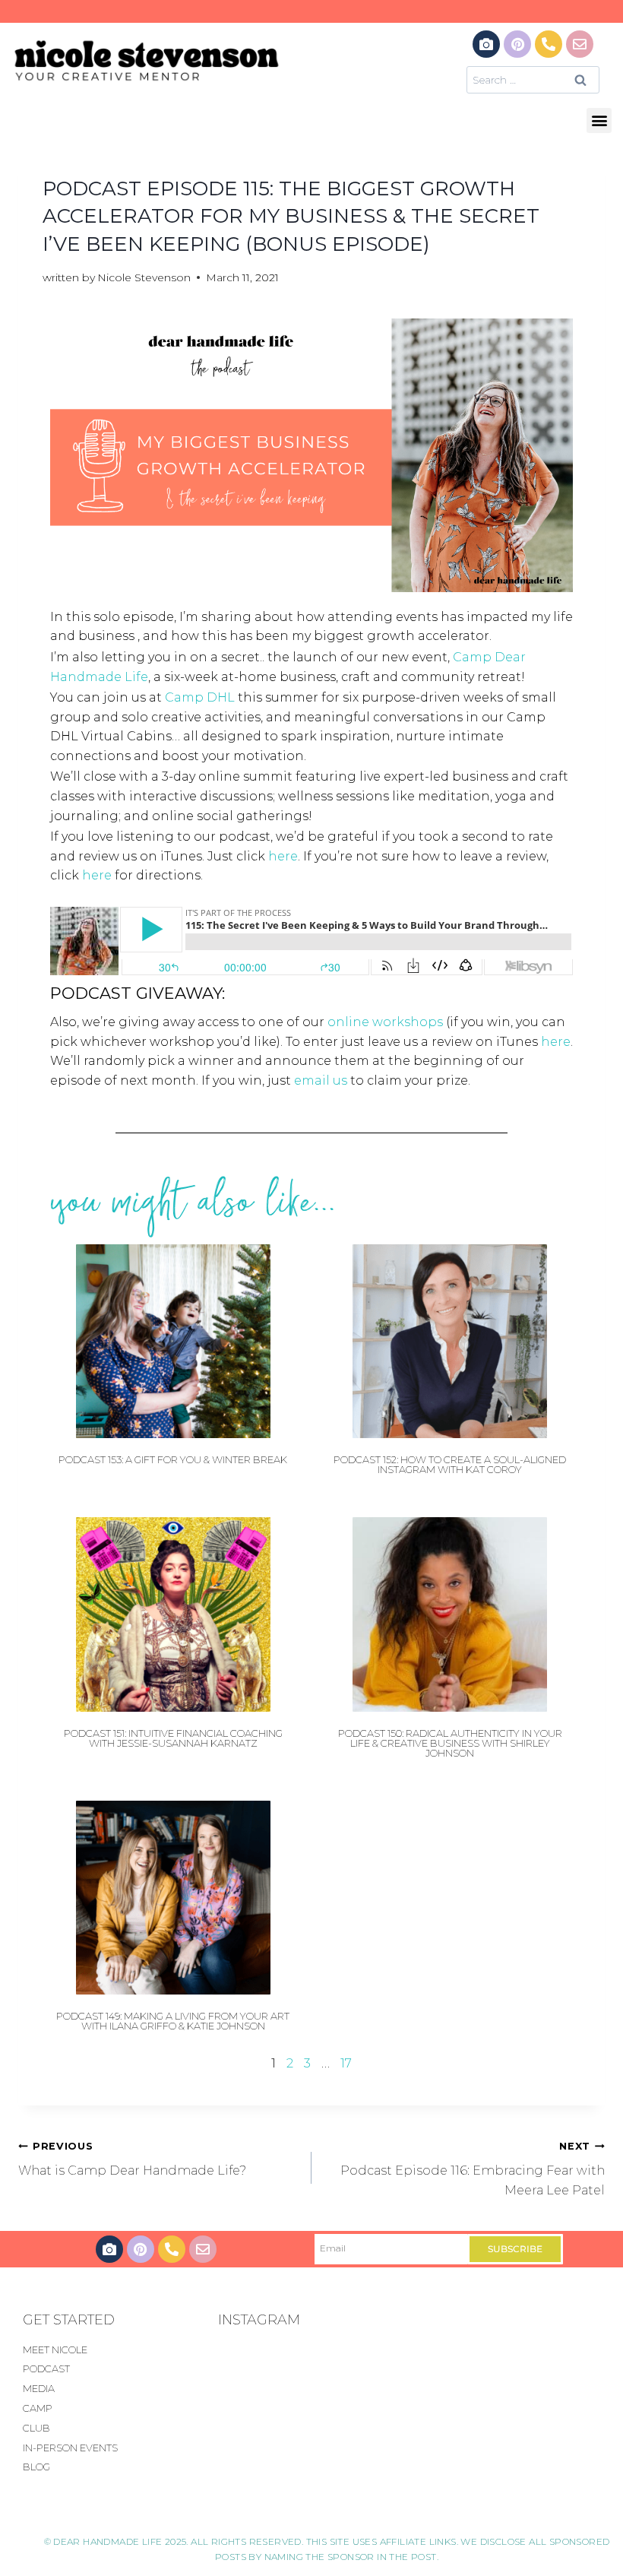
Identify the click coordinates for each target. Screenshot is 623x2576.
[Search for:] (533, 79)
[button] (599, 120)
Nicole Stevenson (144, 277)
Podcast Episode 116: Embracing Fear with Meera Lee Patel (473, 2169)
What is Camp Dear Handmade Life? (132, 2159)
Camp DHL (200, 697)
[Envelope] (580, 44)
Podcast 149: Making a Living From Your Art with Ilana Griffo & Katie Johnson (173, 2021)
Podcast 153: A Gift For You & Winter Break (173, 1459)
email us (321, 1080)
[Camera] (486, 44)
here (283, 856)
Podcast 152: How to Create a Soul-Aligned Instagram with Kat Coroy (450, 1464)
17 (346, 2063)
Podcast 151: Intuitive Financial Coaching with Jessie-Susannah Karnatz (173, 1738)
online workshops (385, 1022)
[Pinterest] (517, 44)
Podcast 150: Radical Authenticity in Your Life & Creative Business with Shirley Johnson (450, 1743)
